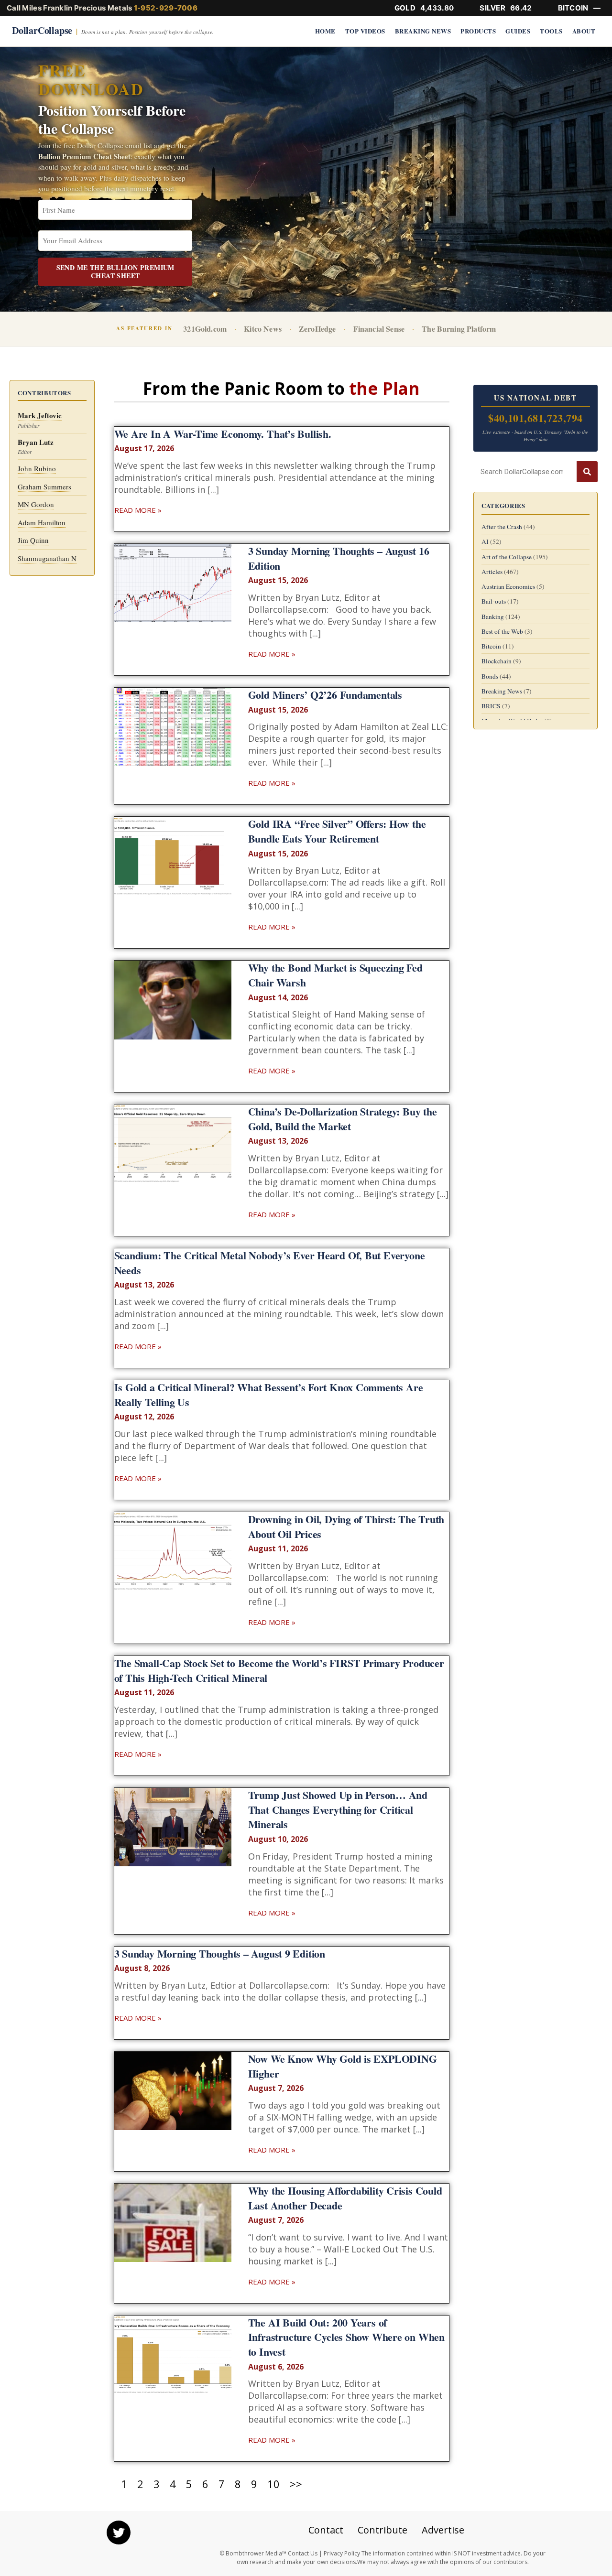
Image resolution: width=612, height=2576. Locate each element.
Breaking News (423, 31)
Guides (518, 31)
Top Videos (365, 31)
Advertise (443, 2530)
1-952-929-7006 (166, 8)
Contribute (382, 2530)
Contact (326, 2530)
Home (325, 31)
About (584, 31)
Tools (551, 31)
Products (478, 31)
